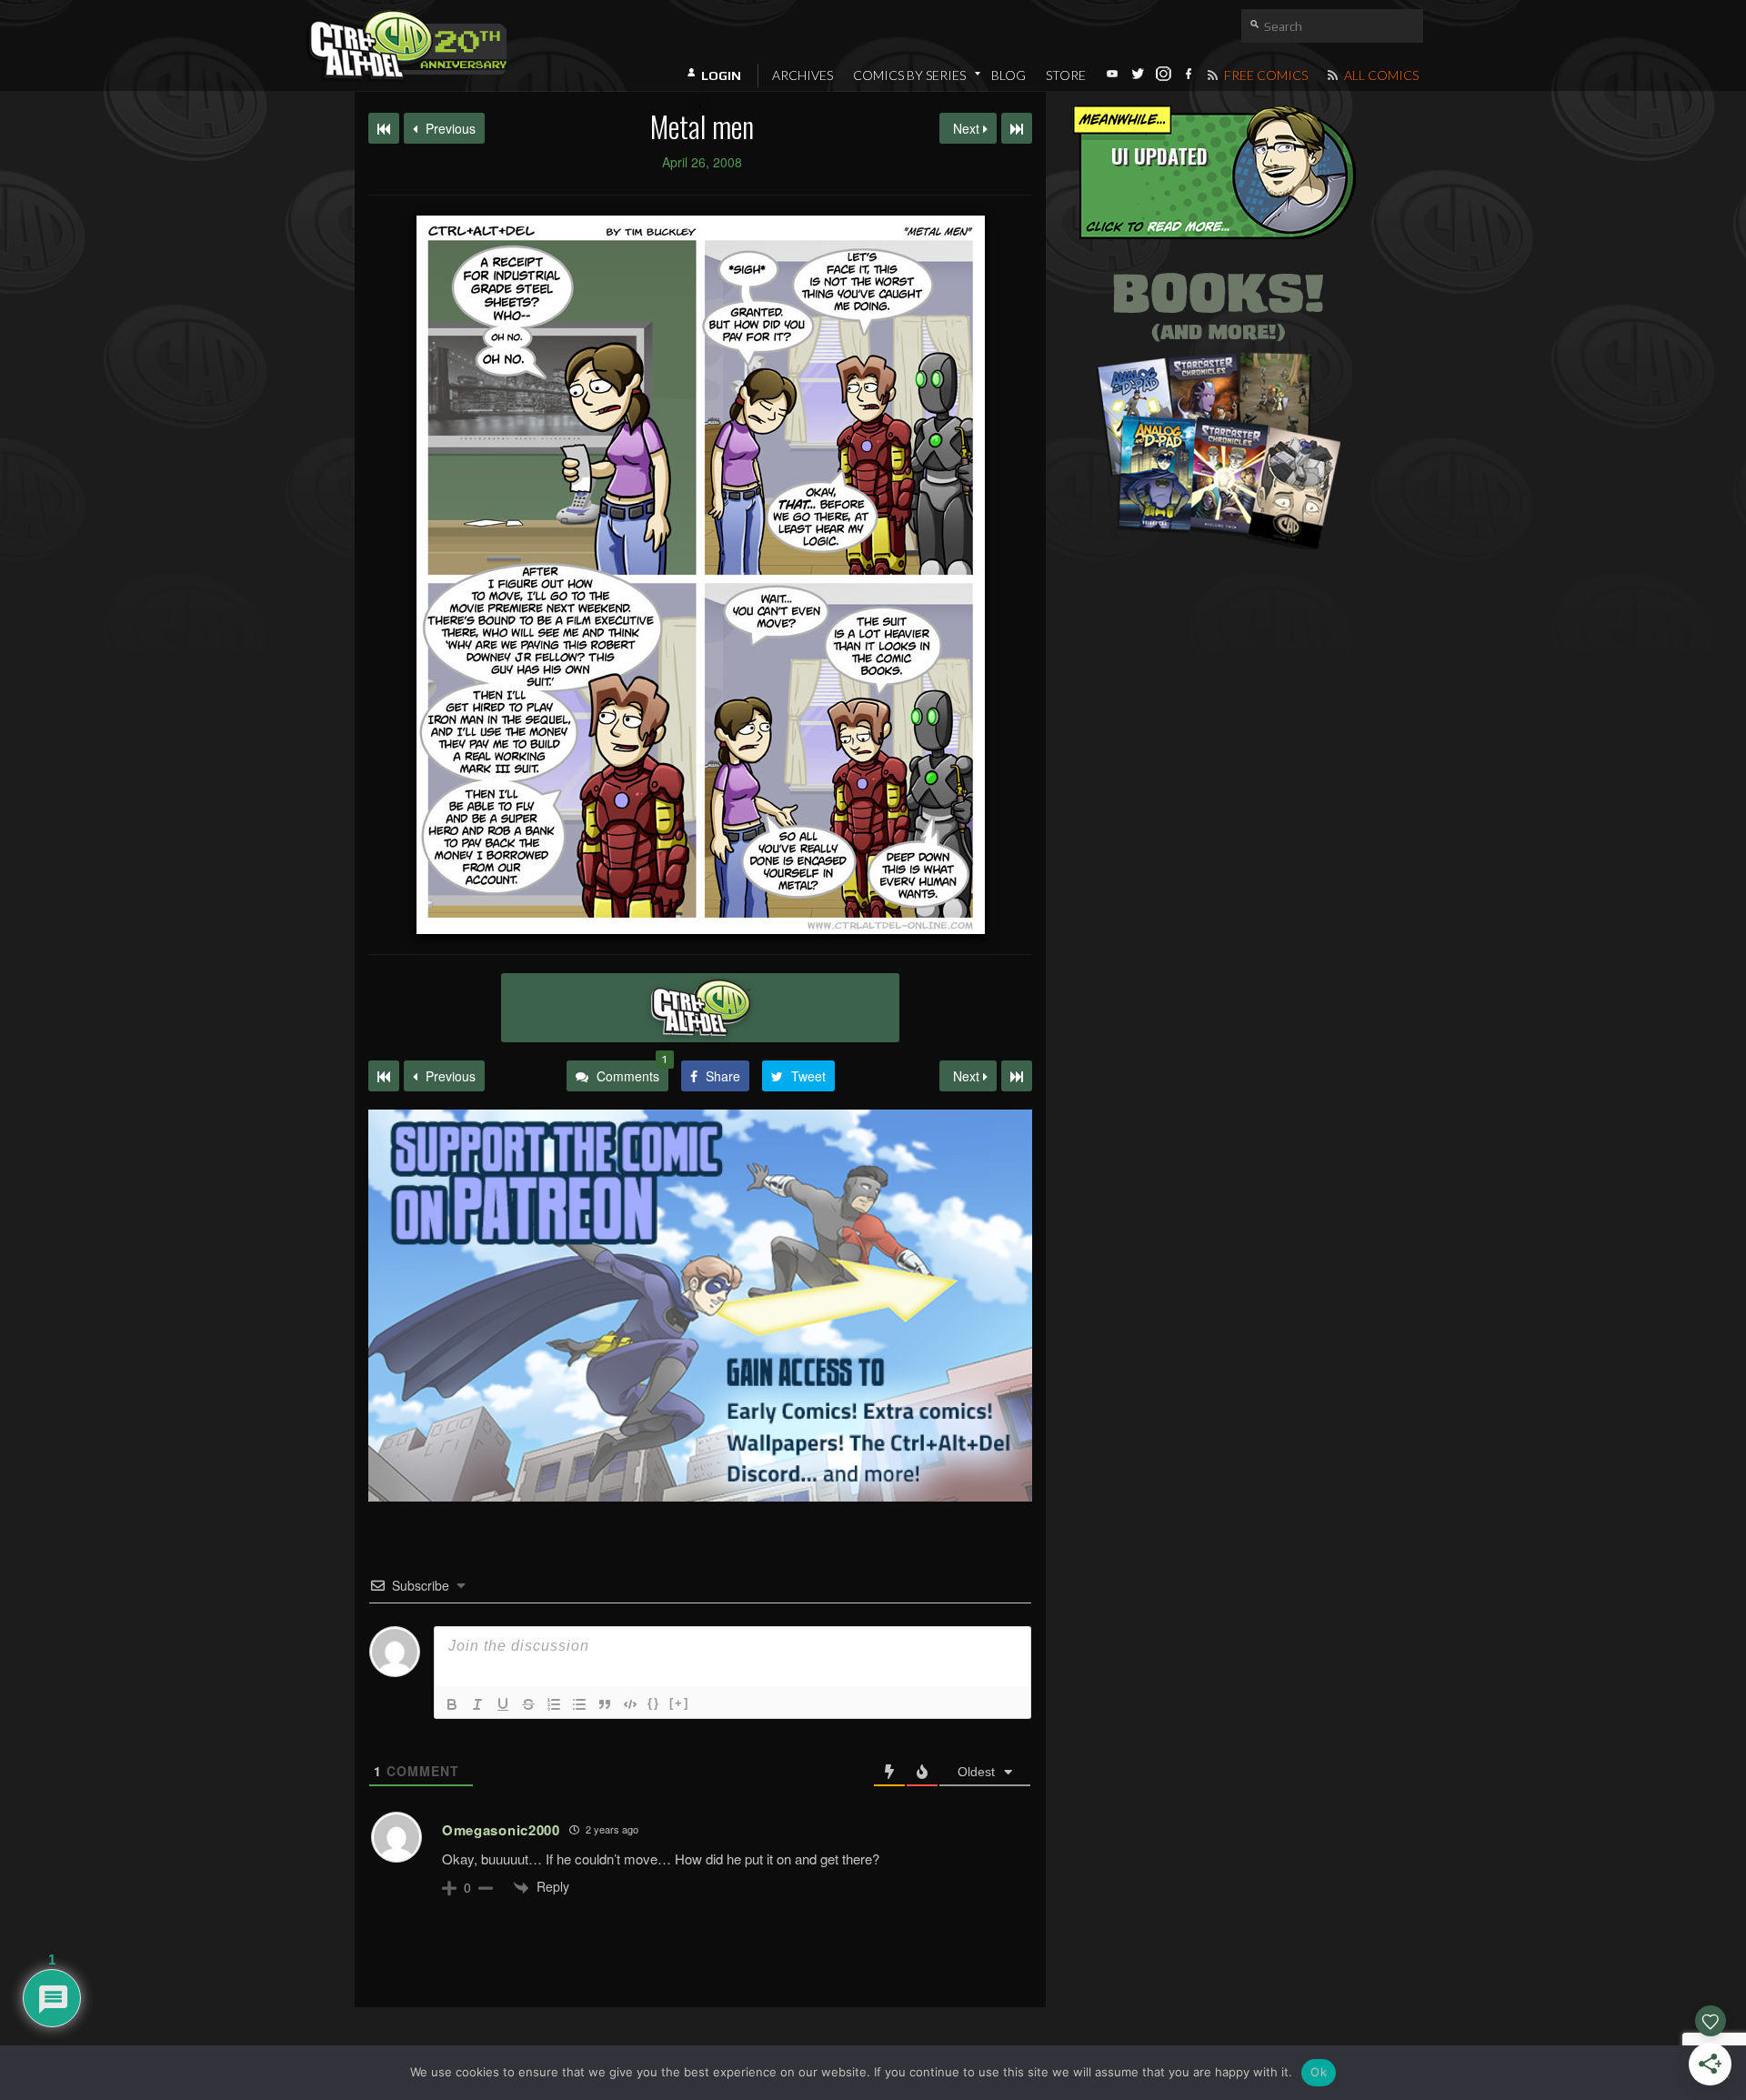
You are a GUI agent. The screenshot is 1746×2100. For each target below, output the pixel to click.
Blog (1008, 75)
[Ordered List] (554, 1704)
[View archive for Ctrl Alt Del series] (700, 1008)
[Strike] (528, 1704)
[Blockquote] (605, 1704)
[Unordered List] (579, 1704)
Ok (1319, 2072)
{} (654, 1703)
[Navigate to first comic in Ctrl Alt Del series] (384, 128)
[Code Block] (630, 1704)
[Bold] (452, 1704)
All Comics (1380, 75)
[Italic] (477, 1704)
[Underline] (503, 1704)
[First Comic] (384, 1076)
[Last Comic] (1017, 1076)
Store (1066, 75)
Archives (803, 75)
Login (721, 75)
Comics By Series (909, 75)
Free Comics (1264, 75)
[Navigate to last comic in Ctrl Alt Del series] (1017, 128)
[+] (679, 1703)
